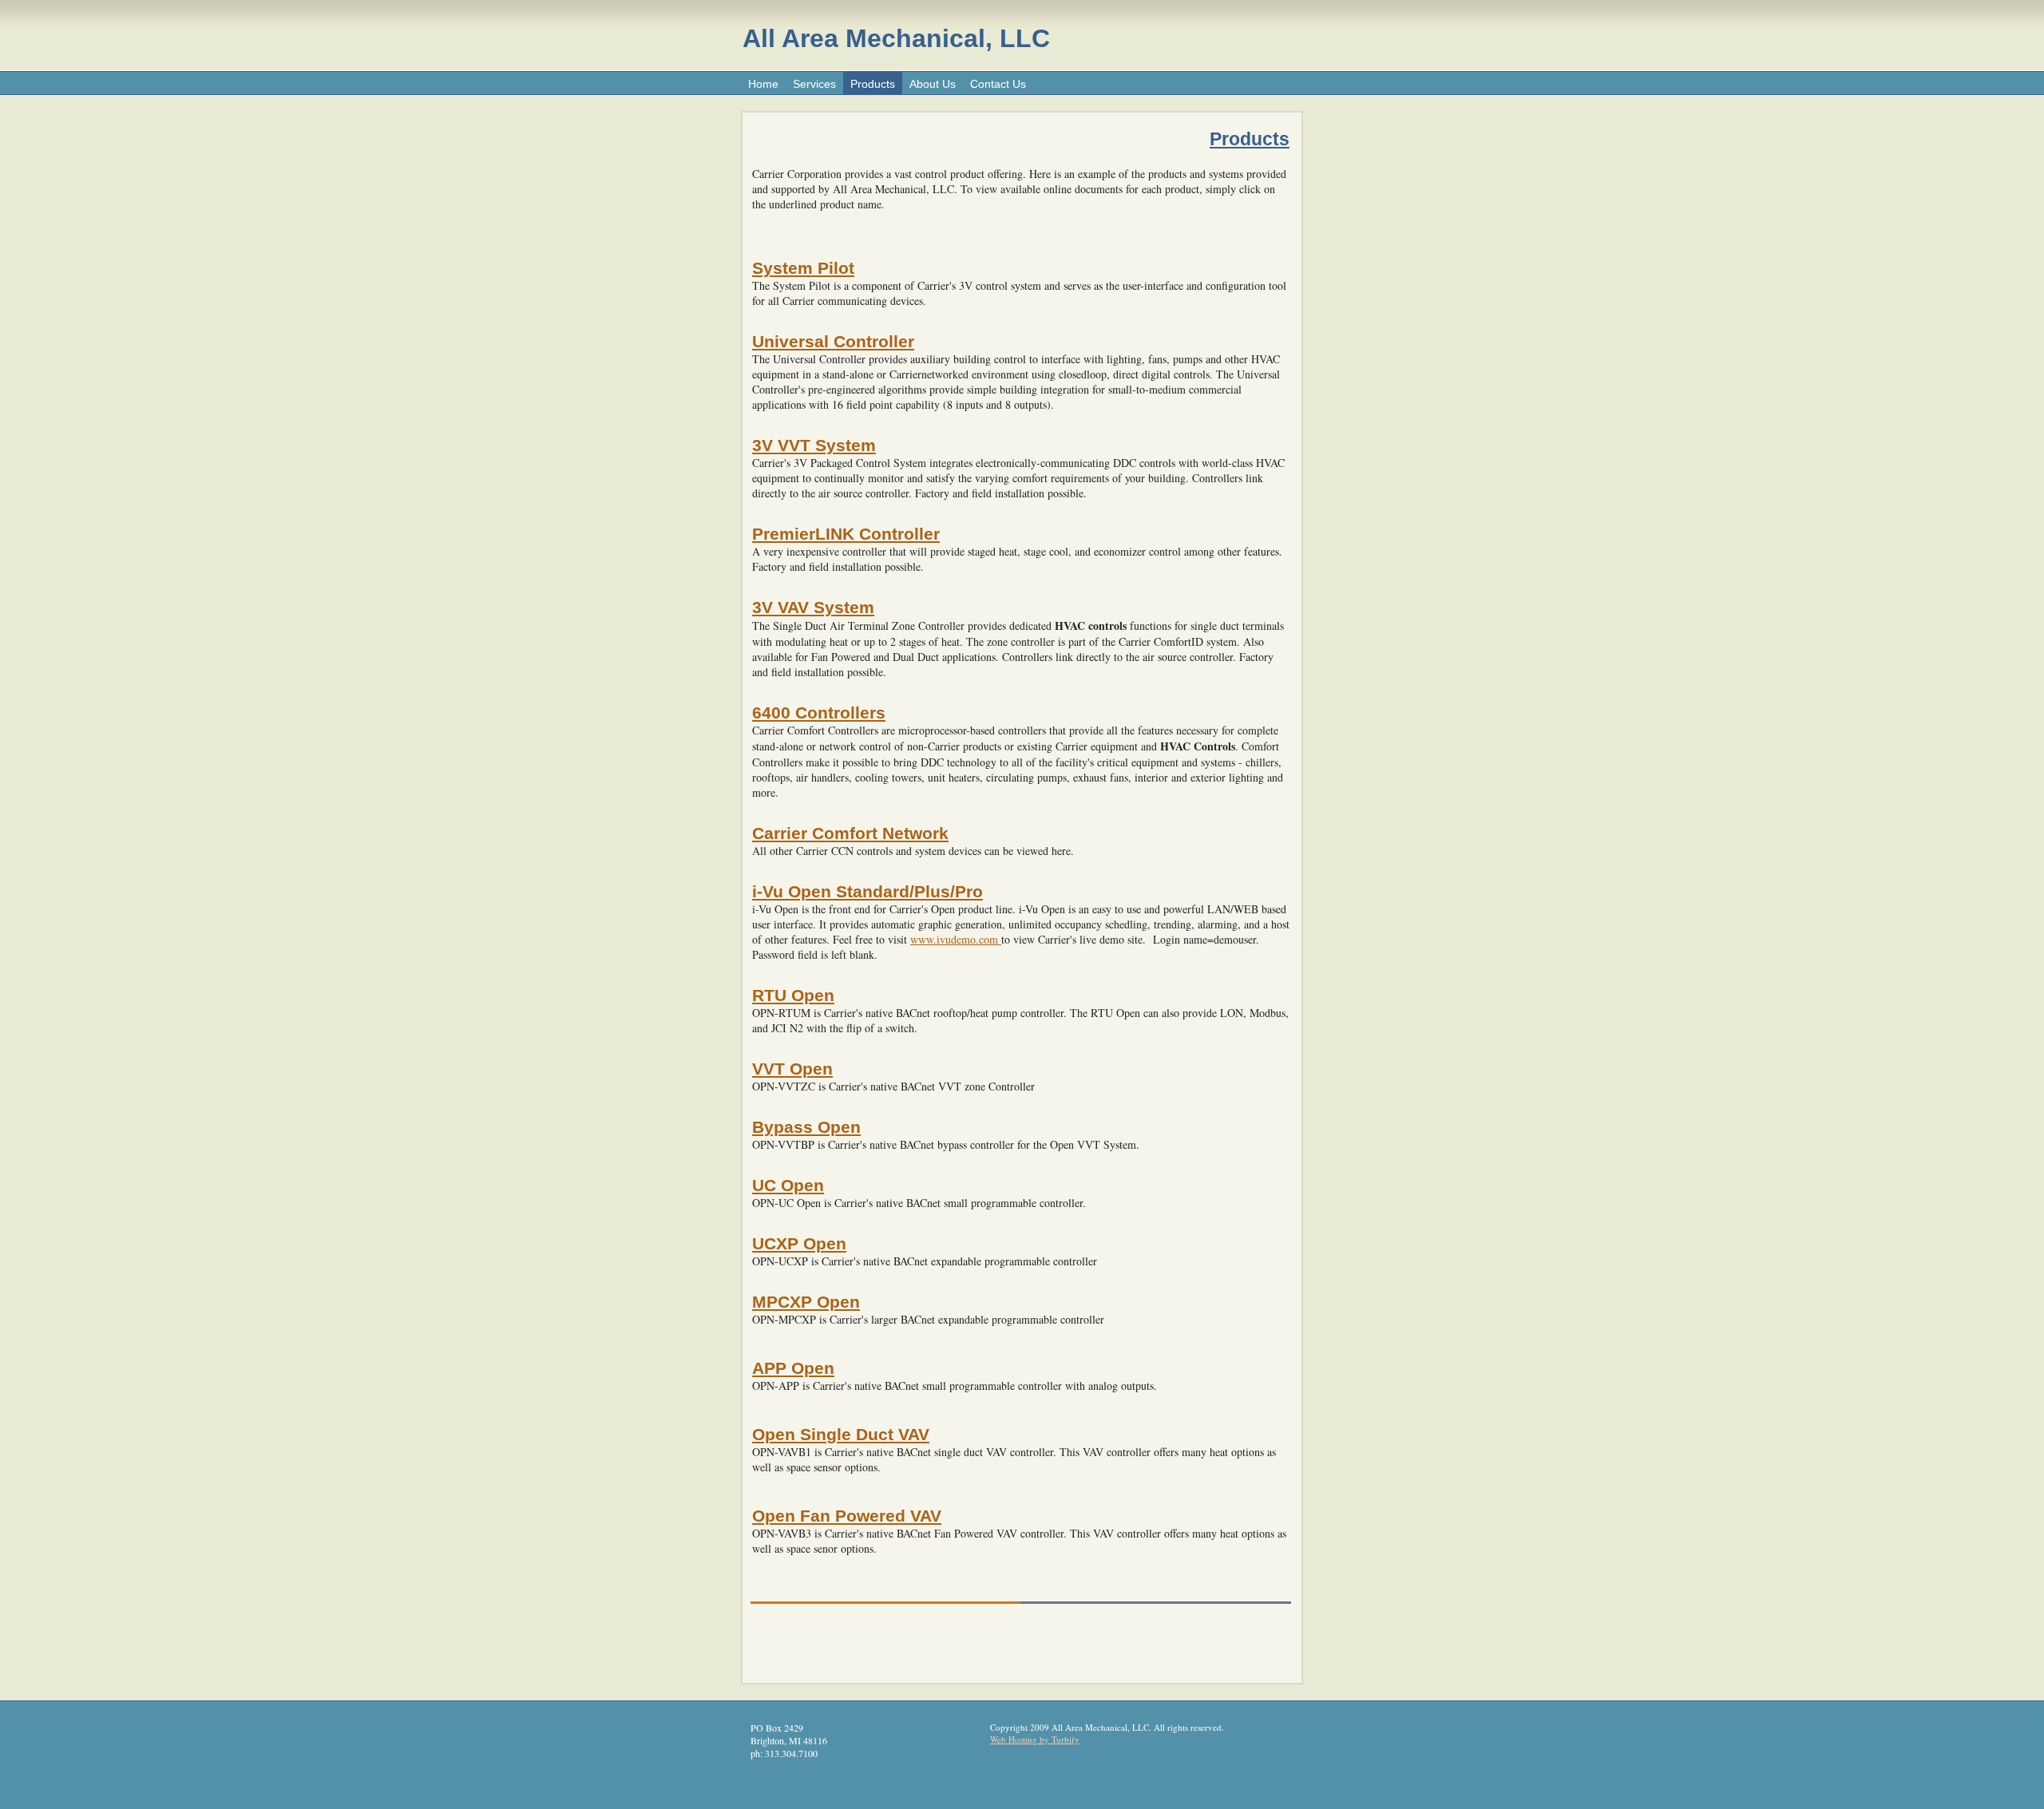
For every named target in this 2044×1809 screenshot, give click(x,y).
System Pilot (803, 268)
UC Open (788, 1185)
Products (873, 84)
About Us (933, 84)
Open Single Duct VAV (841, 1434)
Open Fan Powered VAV (847, 1516)
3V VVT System (814, 445)
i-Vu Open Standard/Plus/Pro (868, 891)
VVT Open (792, 1069)
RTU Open (793, 995)
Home (763, 84)
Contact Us (998, 84)
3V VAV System (813, 607)
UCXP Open (799, 1243)
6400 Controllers (819, 713)
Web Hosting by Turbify (1035, 1739)
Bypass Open (806, 1127)
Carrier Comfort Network (850, 833)
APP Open (793, 1368)
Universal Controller (833, 341)
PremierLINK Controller (846, 534)
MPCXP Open (806, 1302)
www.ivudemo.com (956, 939)
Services (814, 84)
